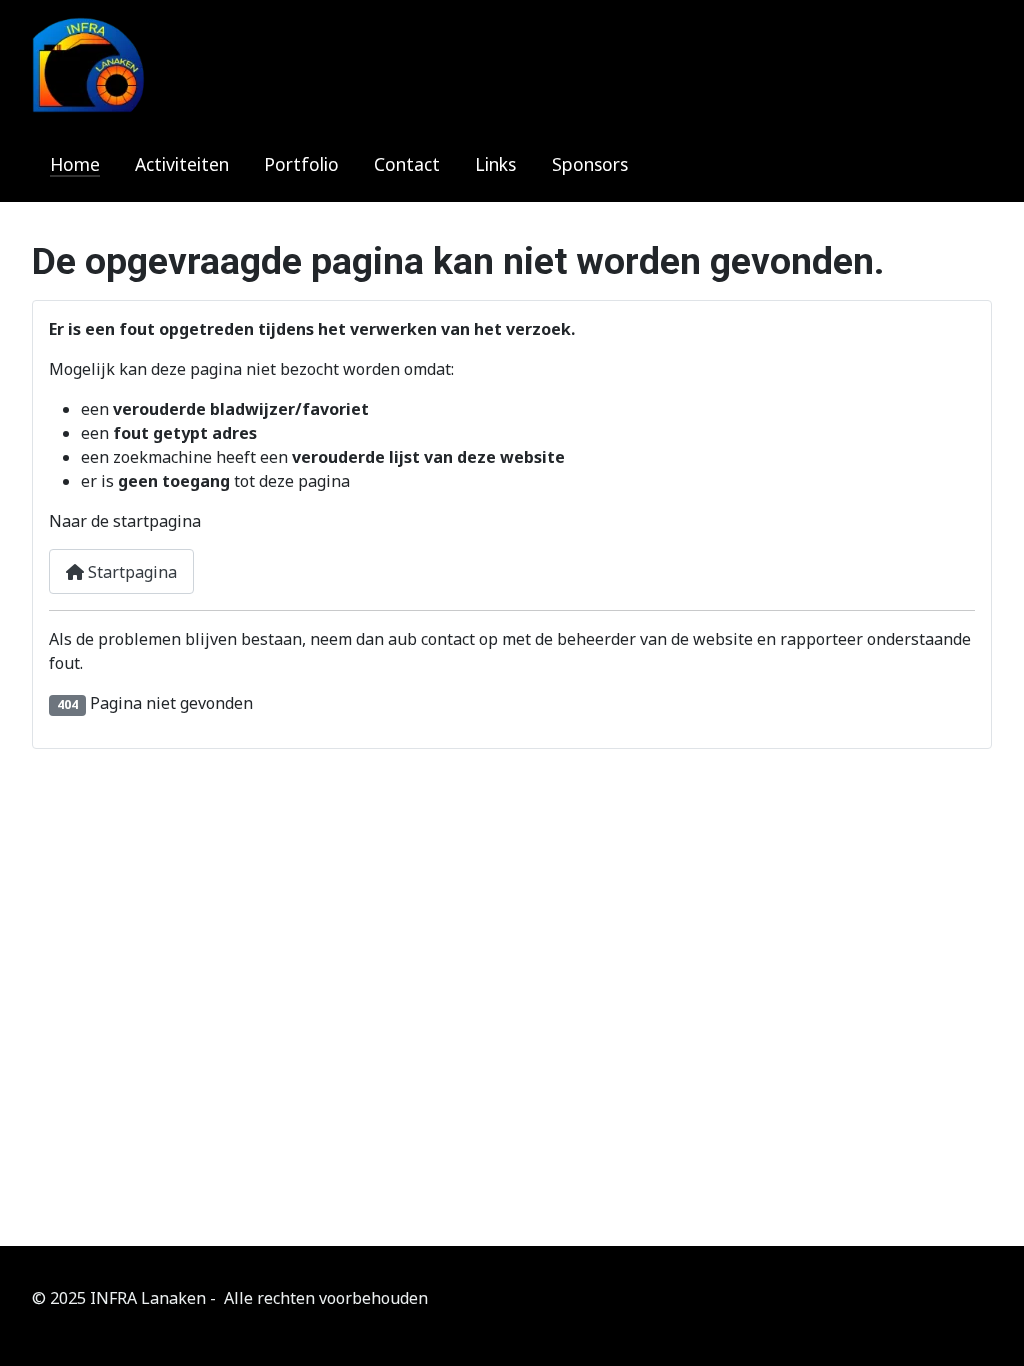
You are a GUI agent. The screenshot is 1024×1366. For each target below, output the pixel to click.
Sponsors (590, 164)
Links (495, 164)
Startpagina (130, 572)
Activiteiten (182, 164)
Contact (407, 164)
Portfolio (301, 164)
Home (75, 164)
